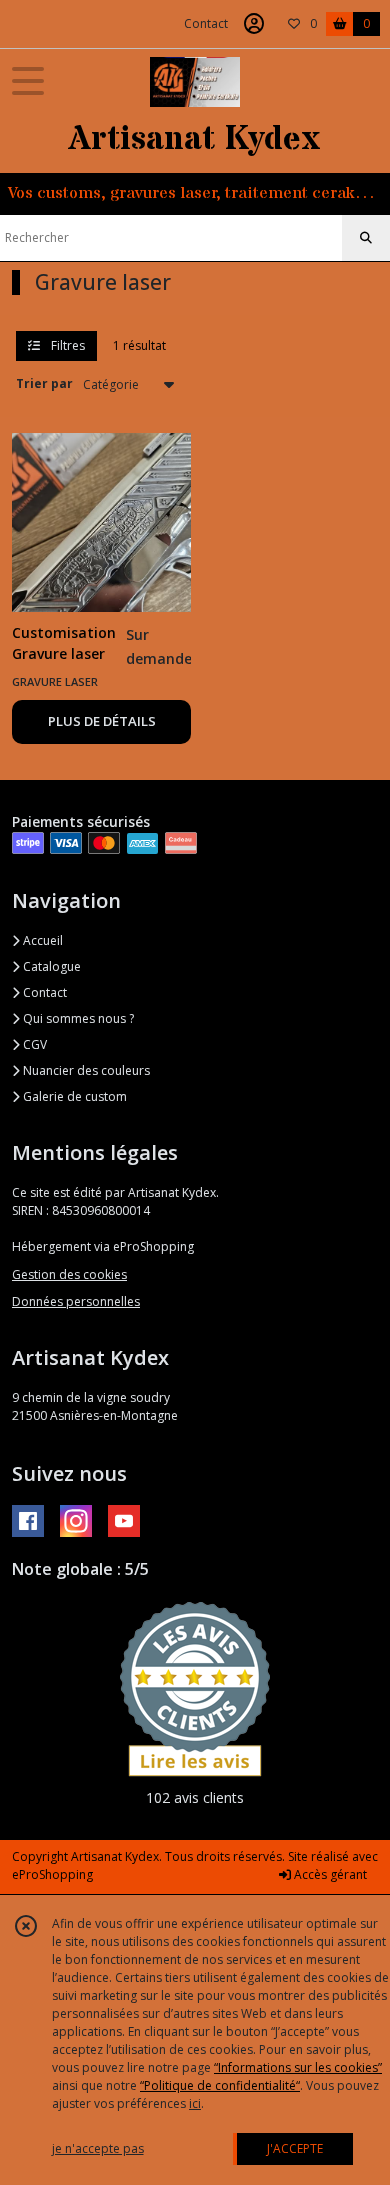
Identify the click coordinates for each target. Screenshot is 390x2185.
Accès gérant (329, 1874)
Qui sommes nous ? (77, 1018)
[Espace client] (254, 24)
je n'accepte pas (98, 2148)
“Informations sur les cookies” (298, 2067)
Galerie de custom (73, 1096)
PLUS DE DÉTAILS (102, 721)
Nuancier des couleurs (85, 1070)
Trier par (44, 383)
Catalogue (50, 966)
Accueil (41, 940)
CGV (33, 1044)
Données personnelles (76, 1301)
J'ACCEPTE (295, 2148)
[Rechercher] (366, 238)
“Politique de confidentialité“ (220, 2085)
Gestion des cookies (69, 1274)
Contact (206, 23)
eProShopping (52, 1874)
